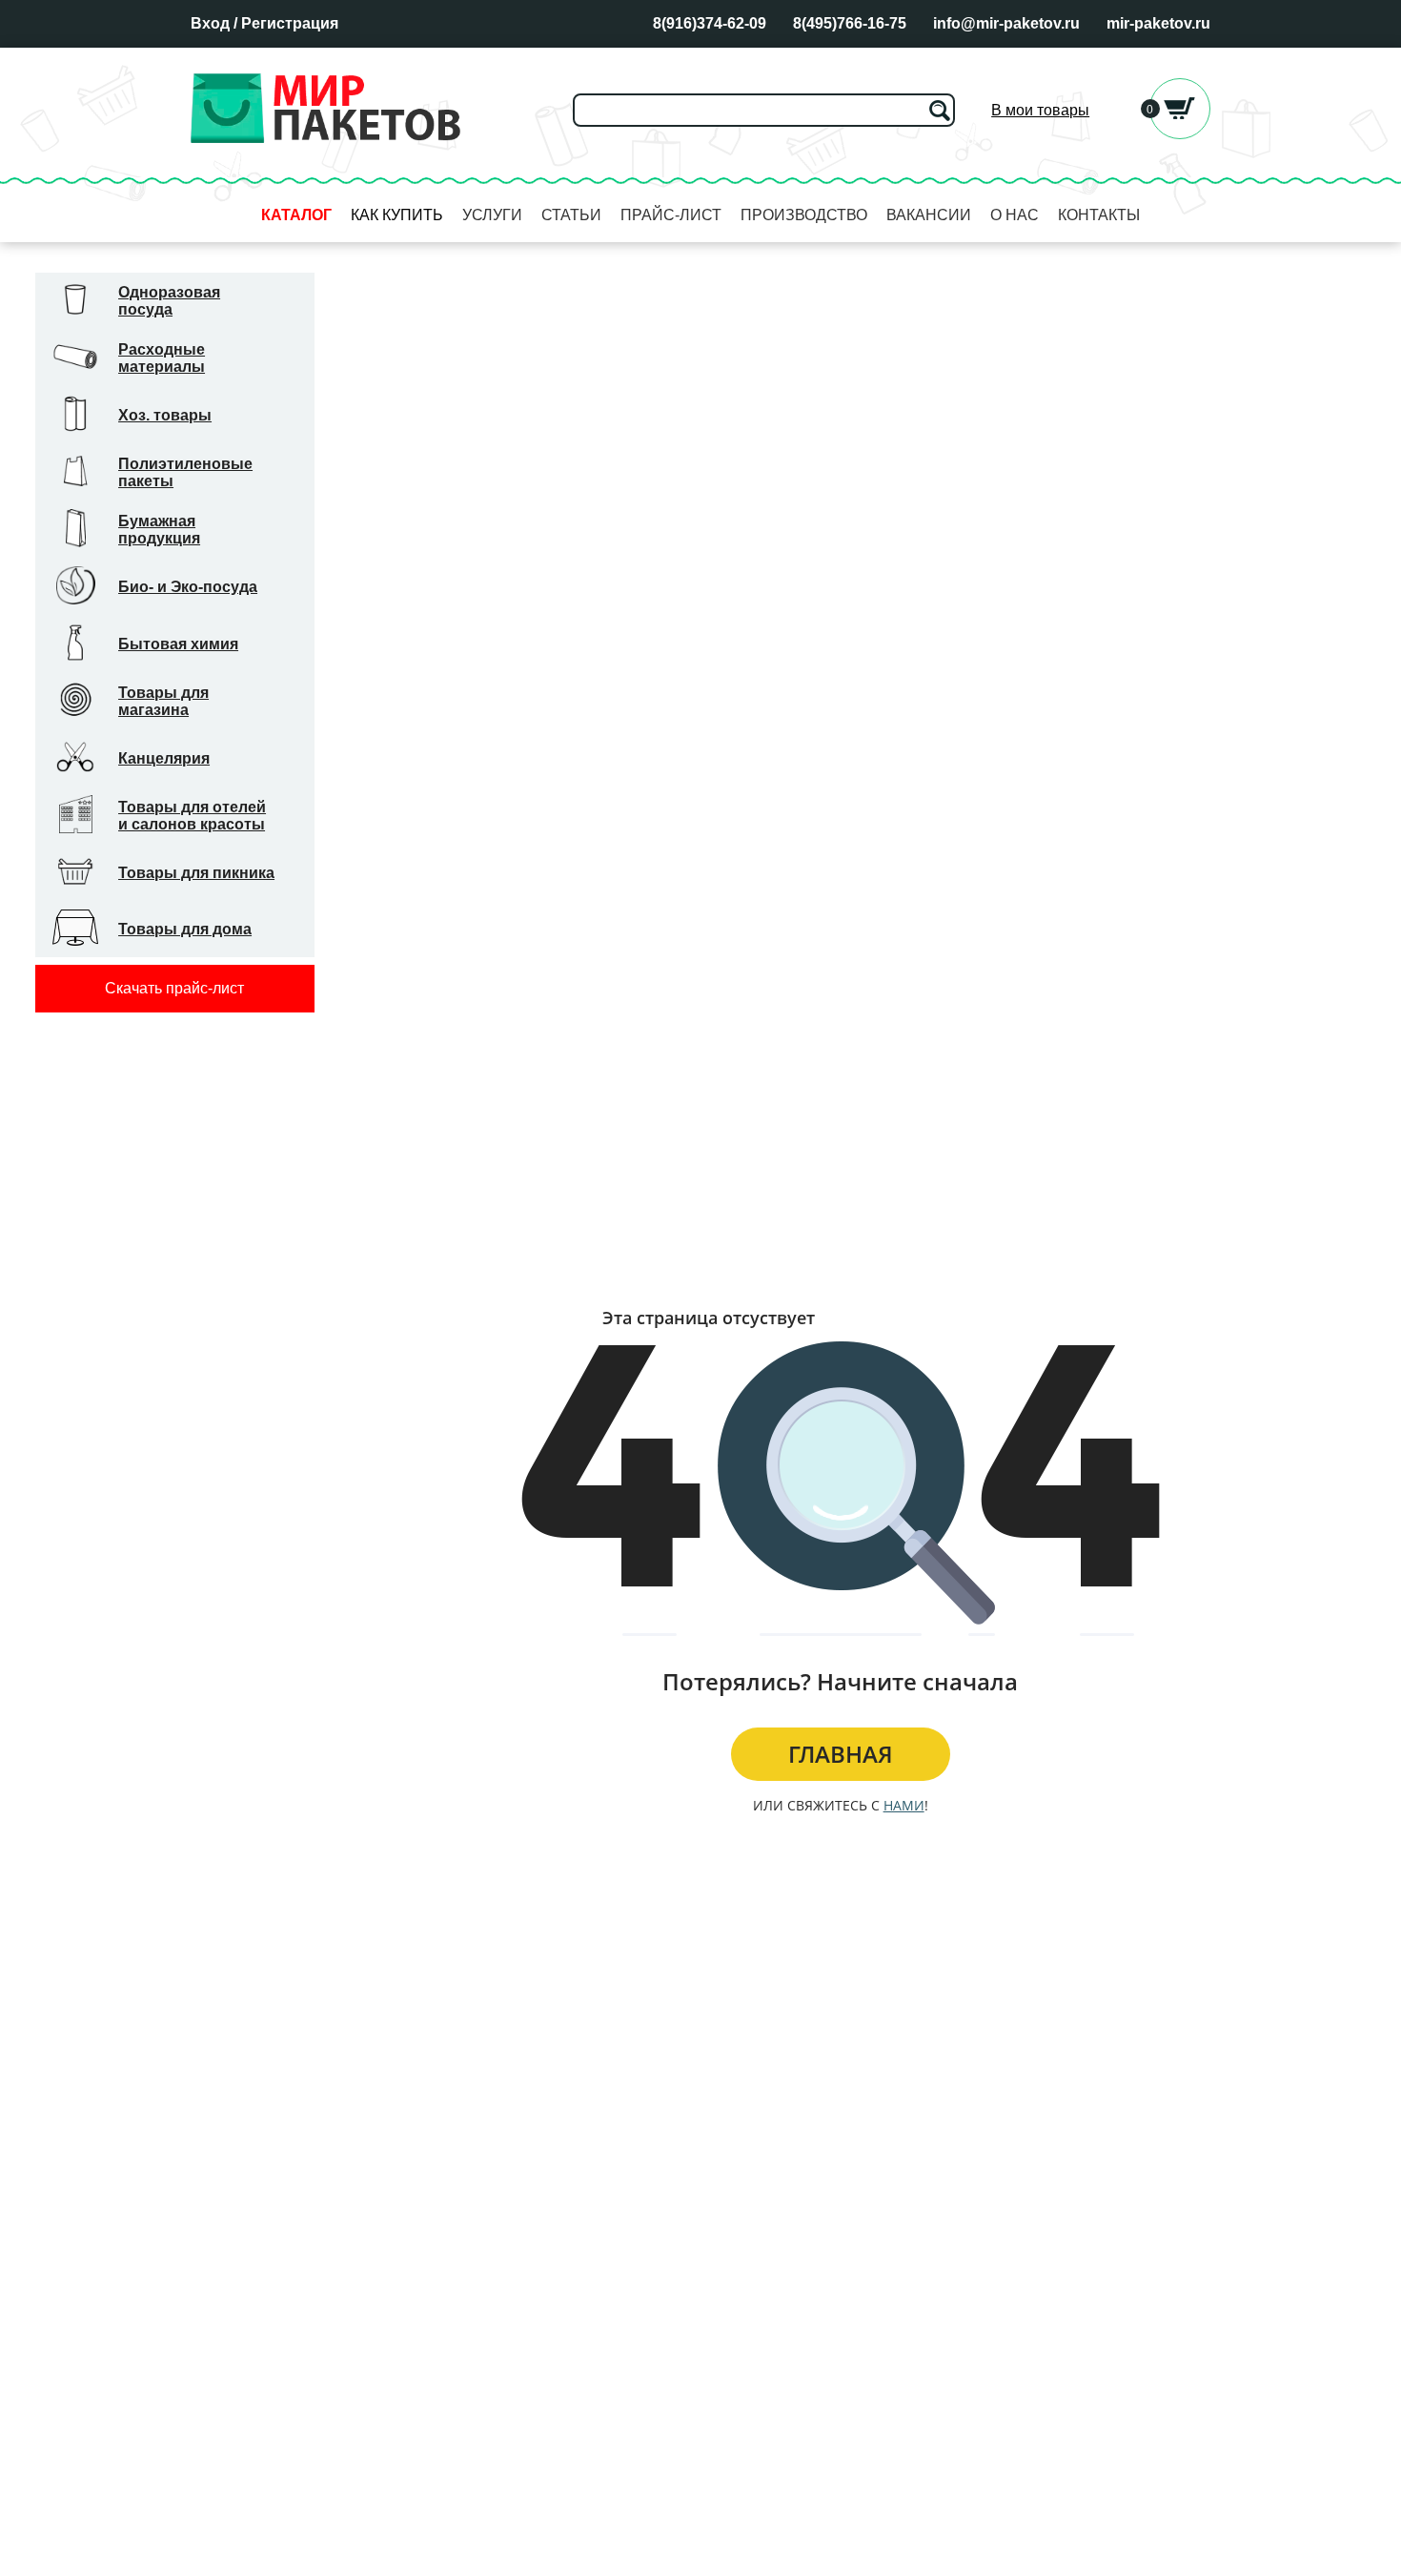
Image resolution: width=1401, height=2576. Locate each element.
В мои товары (1040, 110)
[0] (1180, 134)
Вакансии (929, 215)
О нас (1015, 215)
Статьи (571, 215)
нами (904, 1805)
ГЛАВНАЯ (841, 1754)
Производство (804, 215)
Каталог (296, 215)
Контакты (1099, 215)
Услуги (492, 215)
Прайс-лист (671, 215)
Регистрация (290, 23)
